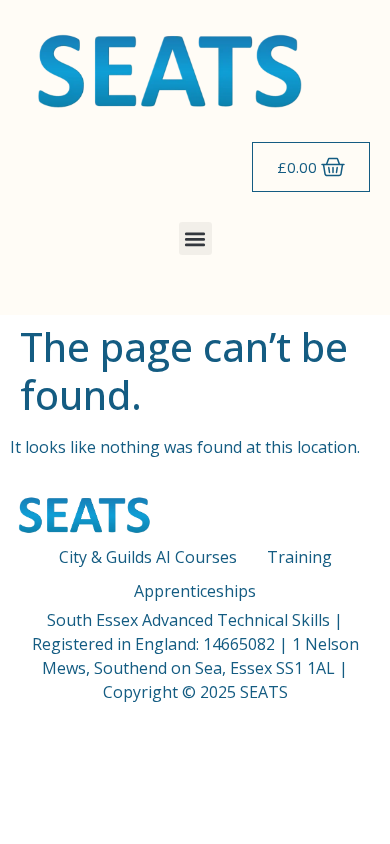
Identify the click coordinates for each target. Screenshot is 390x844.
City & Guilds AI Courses (148, 557)
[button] (195, 238)
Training (299, 557)
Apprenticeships (195, 591)
